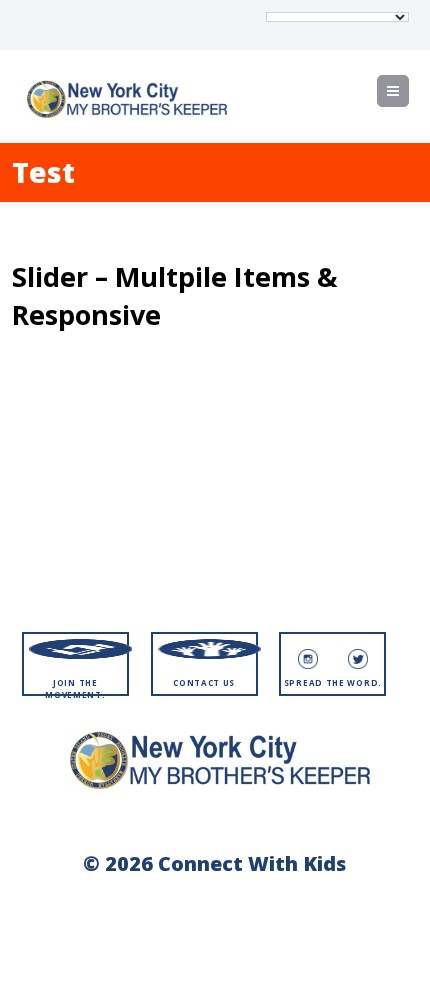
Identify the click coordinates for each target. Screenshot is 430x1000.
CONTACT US (204, 682)
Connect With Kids (252, 863)
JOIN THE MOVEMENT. (75, 688)
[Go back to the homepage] (127, 99)
